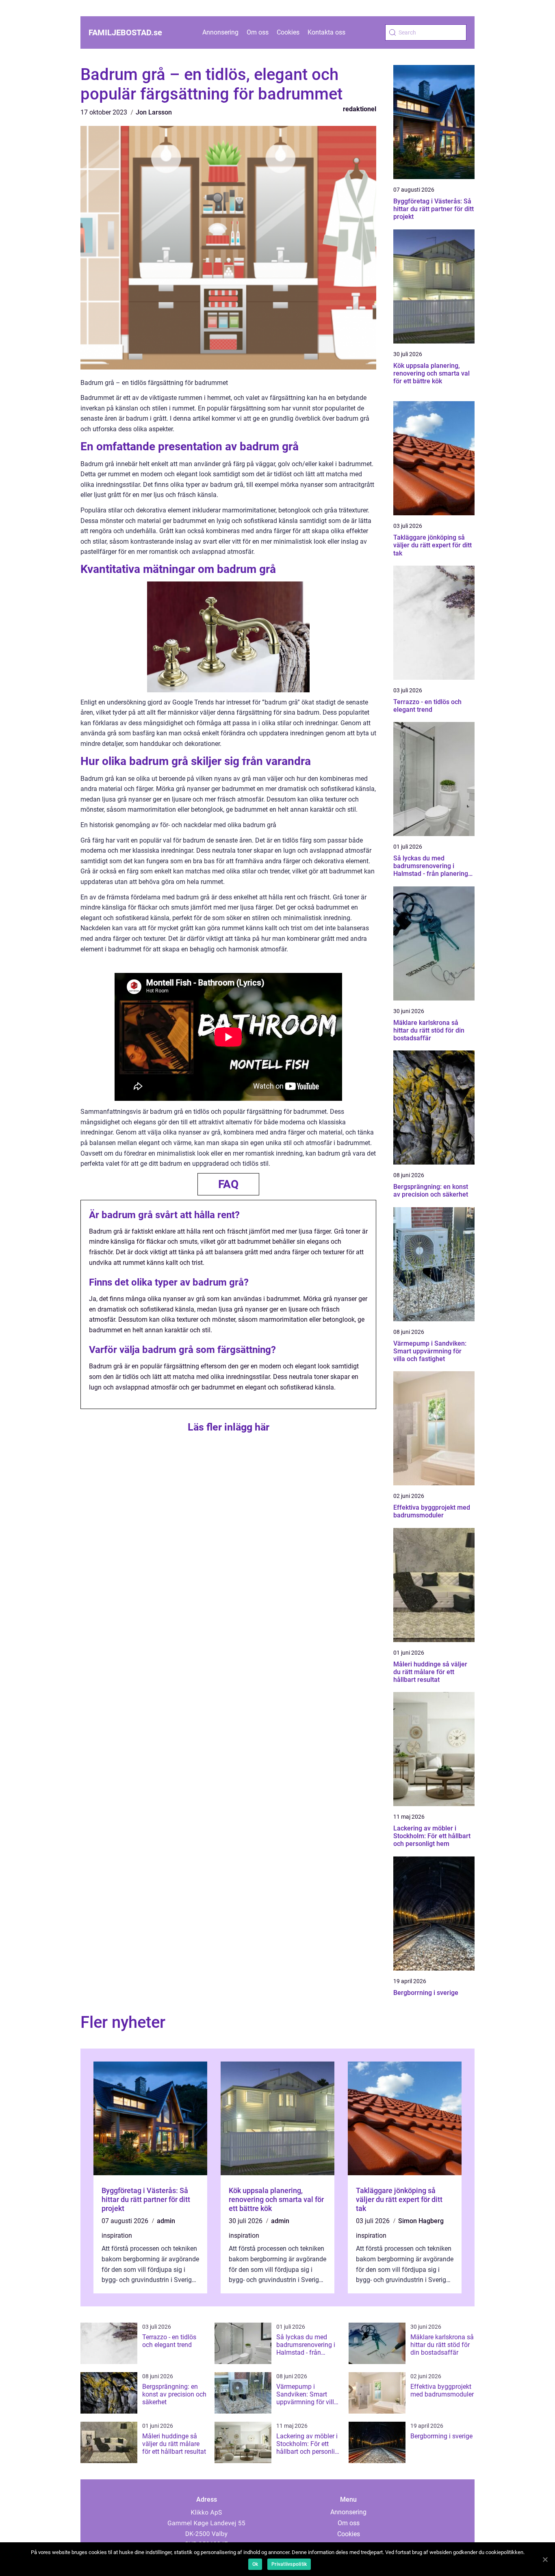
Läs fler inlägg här (229, 1427)
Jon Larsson (154, 112)
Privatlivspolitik (289, 2564)
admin (166, 2221)
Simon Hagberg (421, 2221)
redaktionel (360, 109)
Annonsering (220, 32)
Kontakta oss (326, 32)
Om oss (258, 32)
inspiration (117, 2236)
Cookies (288, 32)
